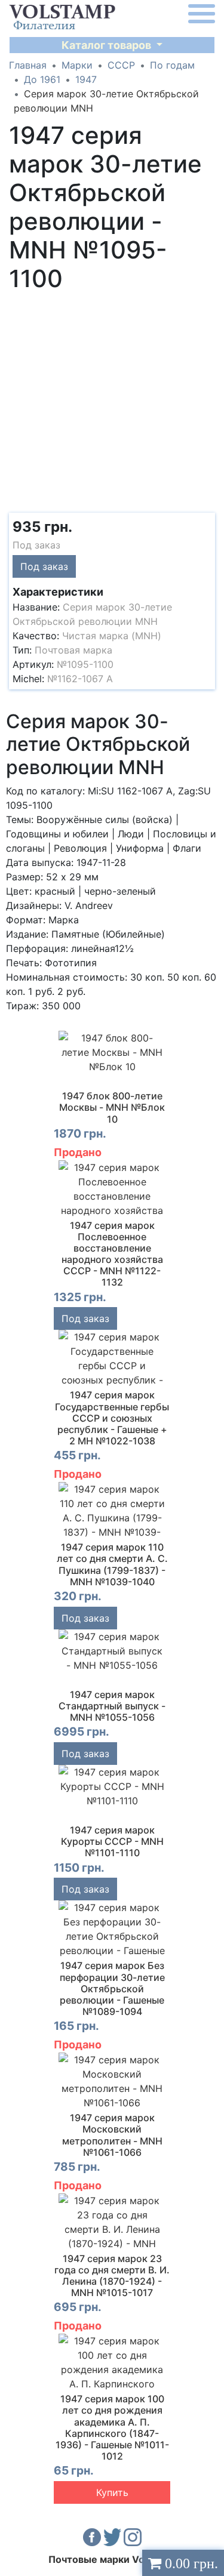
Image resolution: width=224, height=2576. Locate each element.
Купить (112, 2492)
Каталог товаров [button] (108, 45)
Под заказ (44, 566)
